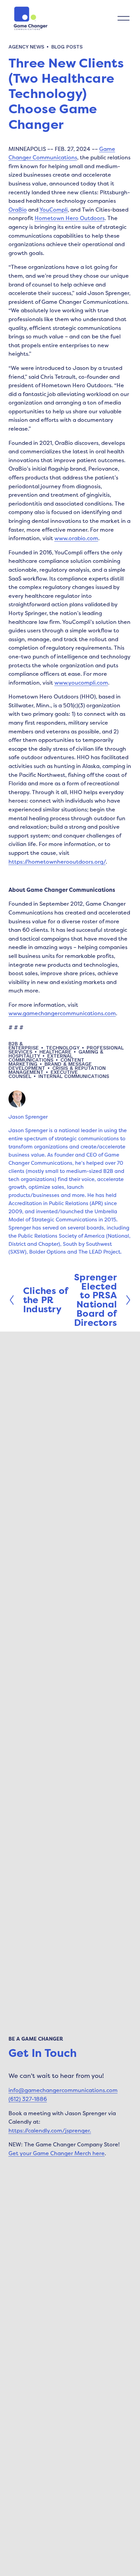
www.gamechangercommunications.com (62, 1013)
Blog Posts (67, 47)
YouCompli (54, 210)
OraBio (18, 210)
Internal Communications (74, 1076)
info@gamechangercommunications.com (63, 2090)
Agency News (26, 47)
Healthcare (55, 1052)
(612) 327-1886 (28, 2099)
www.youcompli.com (81, 683)
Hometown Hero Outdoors (70, 218)
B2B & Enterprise (24, 1046)
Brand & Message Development (50, 1066)
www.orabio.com (76, 538)
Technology (63, 1048)
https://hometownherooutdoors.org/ (57, 862)
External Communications (41, 1058)
